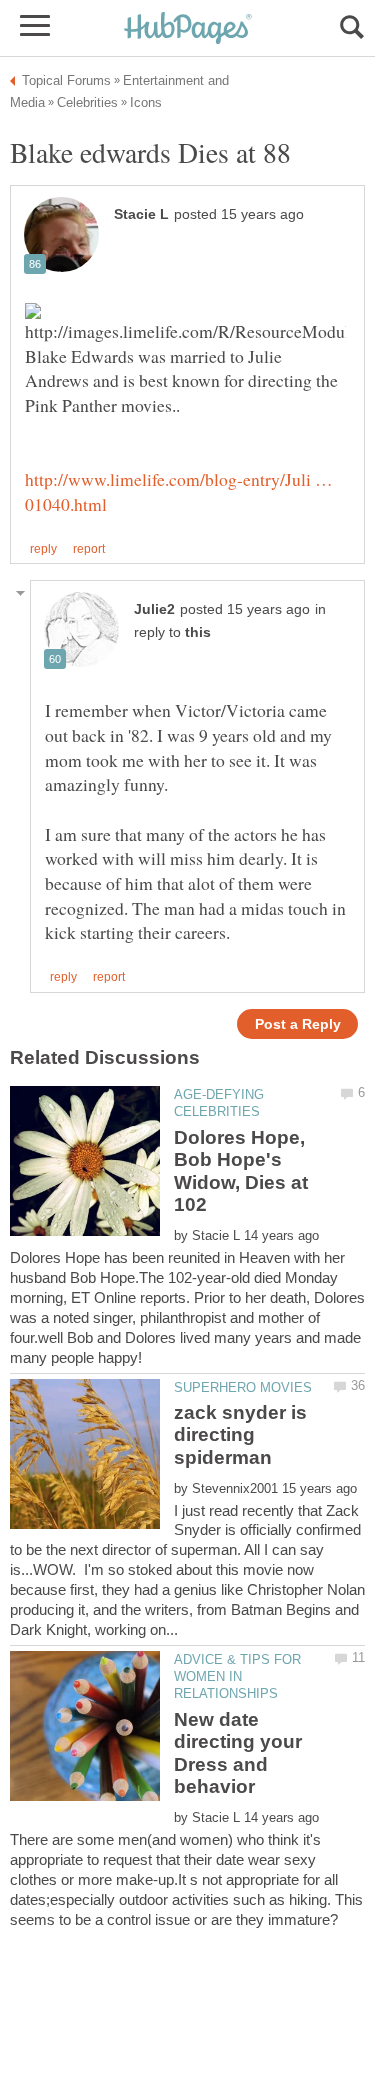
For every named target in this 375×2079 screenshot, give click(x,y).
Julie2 (154, 609)
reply (43, 549)
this (198, 632)
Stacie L (141, 214)
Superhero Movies (243, 1387)
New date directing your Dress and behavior (238, 1753)
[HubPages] (188, 29)
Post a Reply (298, 1024)
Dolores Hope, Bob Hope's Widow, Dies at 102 (241, 1171)
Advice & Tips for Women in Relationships (237, 1676)
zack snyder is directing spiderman (240, 1435)
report (89, 549)
